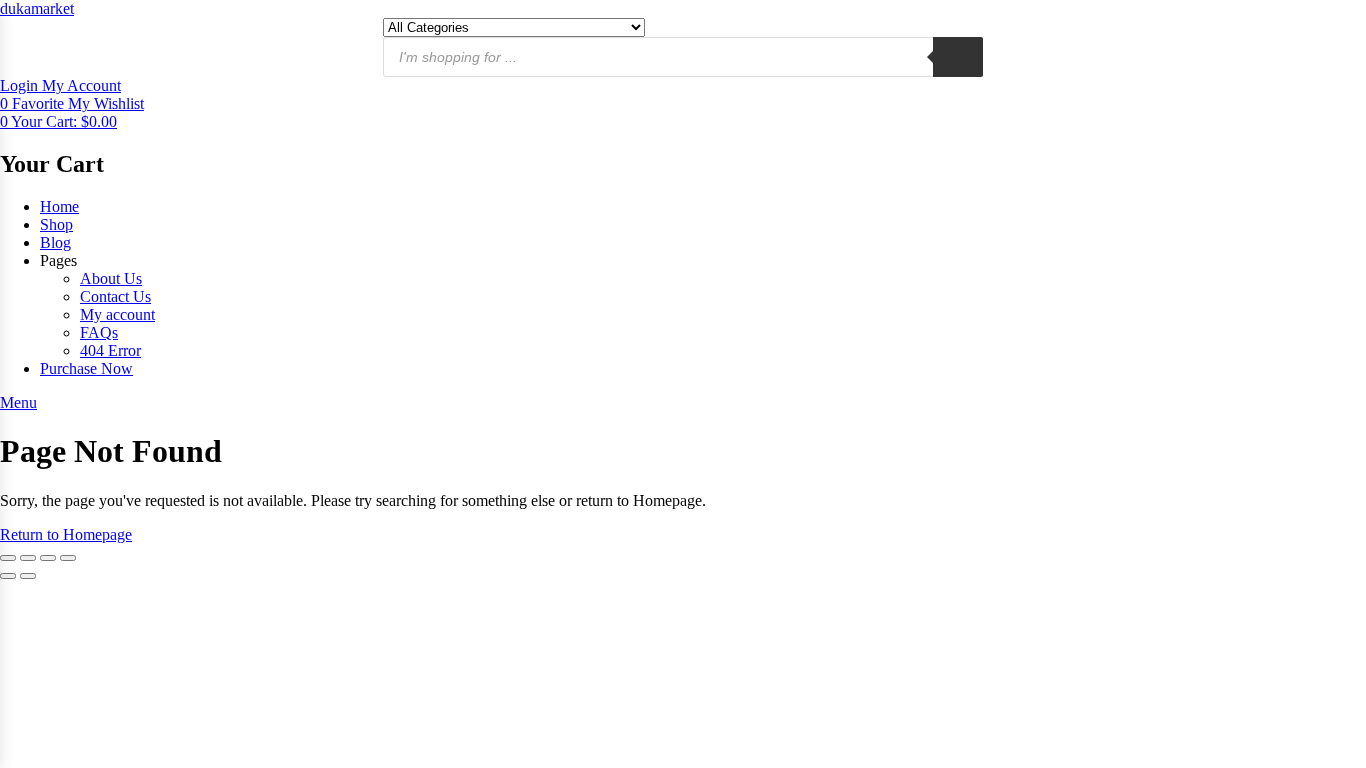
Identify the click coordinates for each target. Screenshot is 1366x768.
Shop (56, 224)
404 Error (110, 350)
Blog (55, 242)
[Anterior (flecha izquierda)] (8, 576)
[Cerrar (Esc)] (68, 558)
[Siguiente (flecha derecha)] (28, 576)
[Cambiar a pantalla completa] (28, 558)
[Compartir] (48, 558)
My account (117, 314)
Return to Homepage (66, 534)
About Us (111, 278)
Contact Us (115, 296)
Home (59, 206)
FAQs (99, 332)
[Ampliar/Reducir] (8, 558)
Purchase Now (86, 368)
